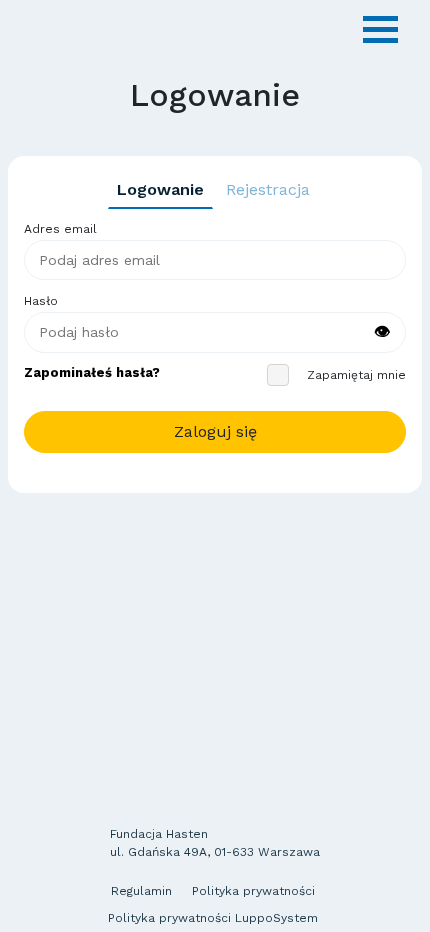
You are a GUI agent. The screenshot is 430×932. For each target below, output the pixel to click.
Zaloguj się (215, 431)
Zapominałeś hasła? (92, 372)
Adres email (60, 229)
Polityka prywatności (253, 891)
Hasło (41, 301)
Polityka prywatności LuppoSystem (213, 918)
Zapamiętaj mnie (356, 375)
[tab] (160, 190)
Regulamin (141, 891)
